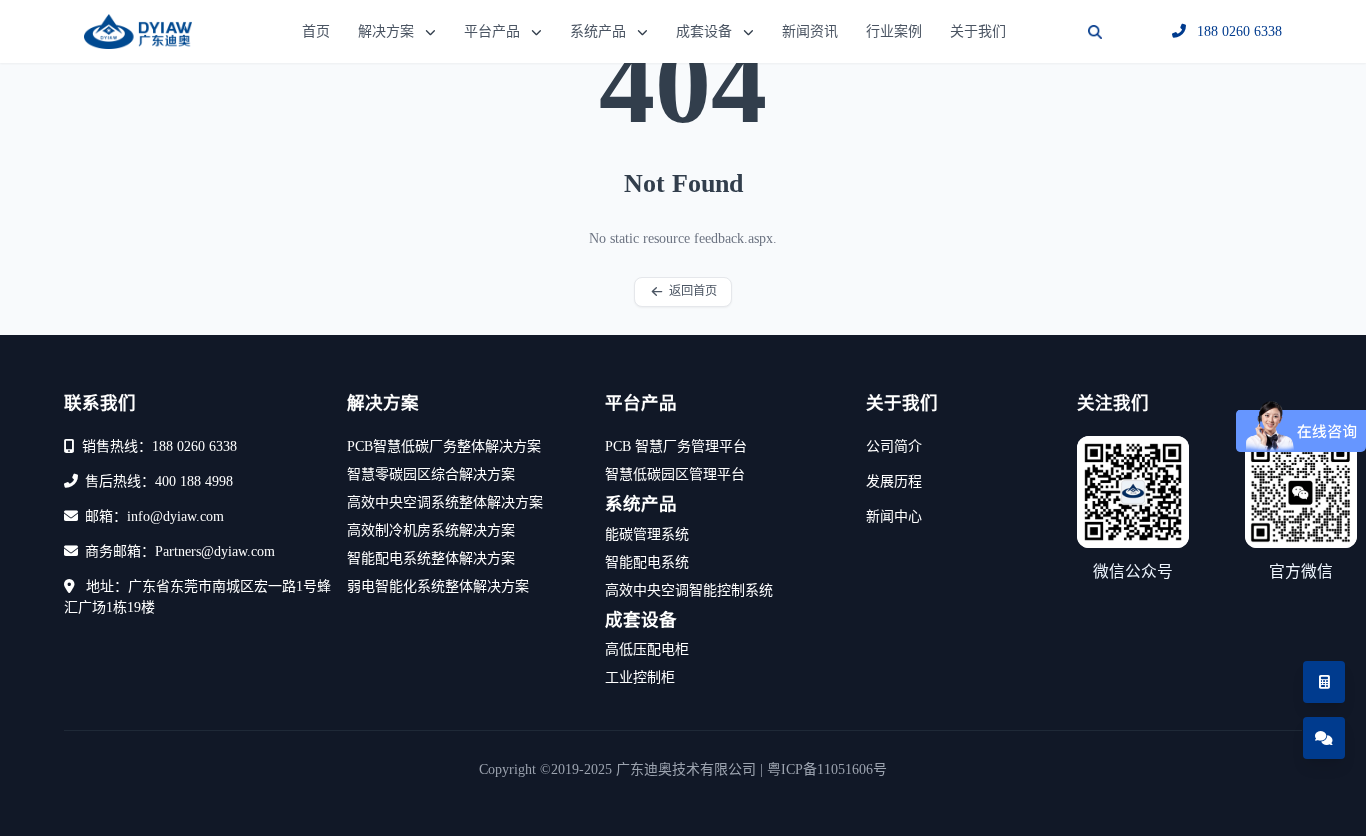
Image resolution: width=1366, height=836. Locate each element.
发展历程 (894, 481)
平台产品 (492, 31)
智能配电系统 (647, 562)
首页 (316, 31)
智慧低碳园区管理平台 (675, 474)
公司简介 (894, 446)
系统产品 (598, 31)
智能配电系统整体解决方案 (431, 558)
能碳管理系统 (647, 534)
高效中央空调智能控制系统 (689, 590)
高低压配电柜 (647, 649)
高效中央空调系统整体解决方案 (445, 502)
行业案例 (894, 31)
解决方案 (386, 31)
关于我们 (978, 31)
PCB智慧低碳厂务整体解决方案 (444, 446)
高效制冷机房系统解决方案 (431, 530)
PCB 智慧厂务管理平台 (676, 446)
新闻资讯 (810, 31)
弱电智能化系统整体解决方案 (438, 586)
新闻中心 (894, 516)
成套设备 (704, 31)
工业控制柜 (640, 677)
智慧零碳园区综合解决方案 (431, 474)
